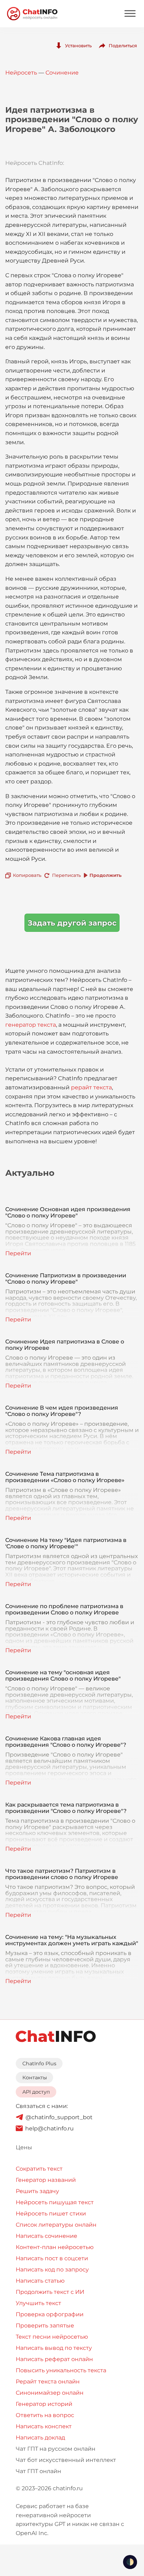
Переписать (66, 875)
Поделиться (123, 46)
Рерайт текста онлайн (48, 2382)
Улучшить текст (38, 2303)
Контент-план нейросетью (55, 2247)
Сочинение (62, 73)
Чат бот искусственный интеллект (66, 2460)
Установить (78, 46)
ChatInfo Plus (39, 2064)
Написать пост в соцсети (52, 2258)
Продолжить (106, 875)
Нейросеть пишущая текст (55, 2202)
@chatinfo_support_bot (59, 2117)
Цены (24, 2147)
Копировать (27, 875)
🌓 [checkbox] (130, 2562)
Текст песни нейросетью (52, 2337)
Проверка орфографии (50, 2314)
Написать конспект (44, 2426)
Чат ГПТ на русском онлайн (56, 2449)
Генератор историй (44, 2404)
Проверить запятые (45, 2326)
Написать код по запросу (52, 2270)
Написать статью (40, 2281)
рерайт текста (91, 1087)
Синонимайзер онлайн (50, 2393)
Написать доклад (40, 2438)
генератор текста (31, 1025)
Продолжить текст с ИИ (50, 2292)
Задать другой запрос (72, 923)
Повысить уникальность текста (61, 2370)
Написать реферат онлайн (54, 2359)
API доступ (36, 2092)
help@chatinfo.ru (49, 2128)
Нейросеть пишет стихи (51, 2214)
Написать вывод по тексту (54, 2348)
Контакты (35, 2078)
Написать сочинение (46, 2236)
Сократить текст (39, 2169)
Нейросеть (21, 73)
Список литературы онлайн (56, 2225)
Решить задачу (37, 2191)
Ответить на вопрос (45, 2415)
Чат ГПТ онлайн (38, 2471)
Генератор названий (46, 2180)
